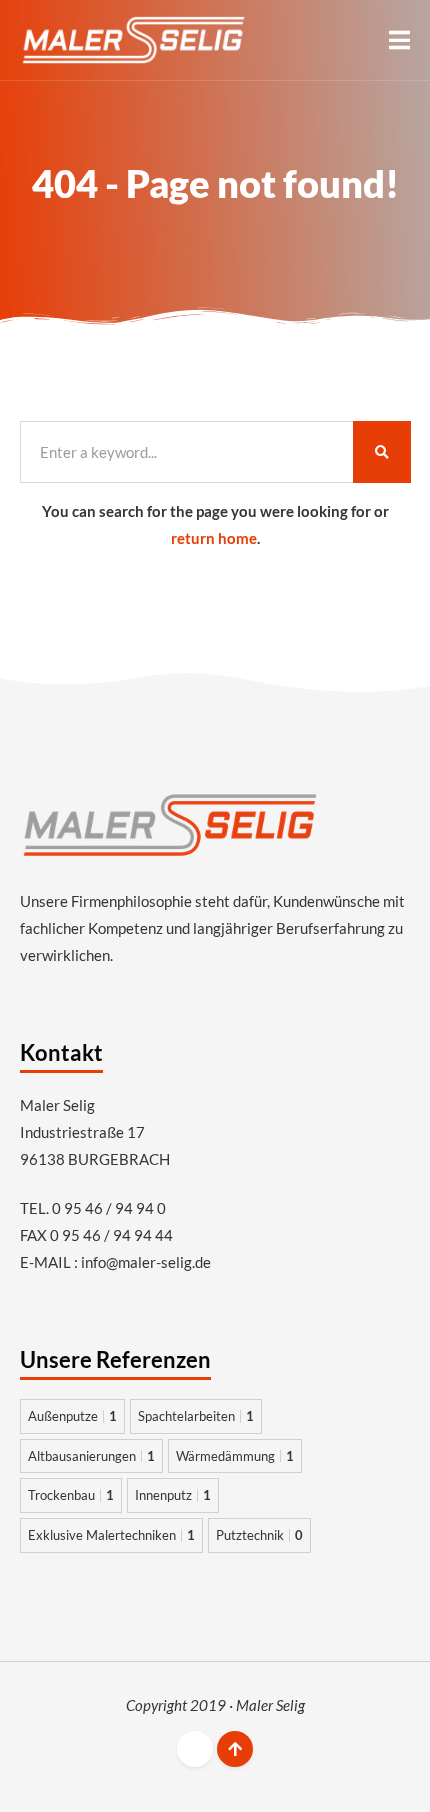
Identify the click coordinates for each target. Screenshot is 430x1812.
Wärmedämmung (235, 1456)
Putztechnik (259, 1535)
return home (214, 538)
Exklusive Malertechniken (111, 1535)
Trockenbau (71, 1495)
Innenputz (173, 1495)
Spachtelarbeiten (196, 1416)
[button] (399, 40)
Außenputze (72, 1416)
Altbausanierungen (91, 1456)
